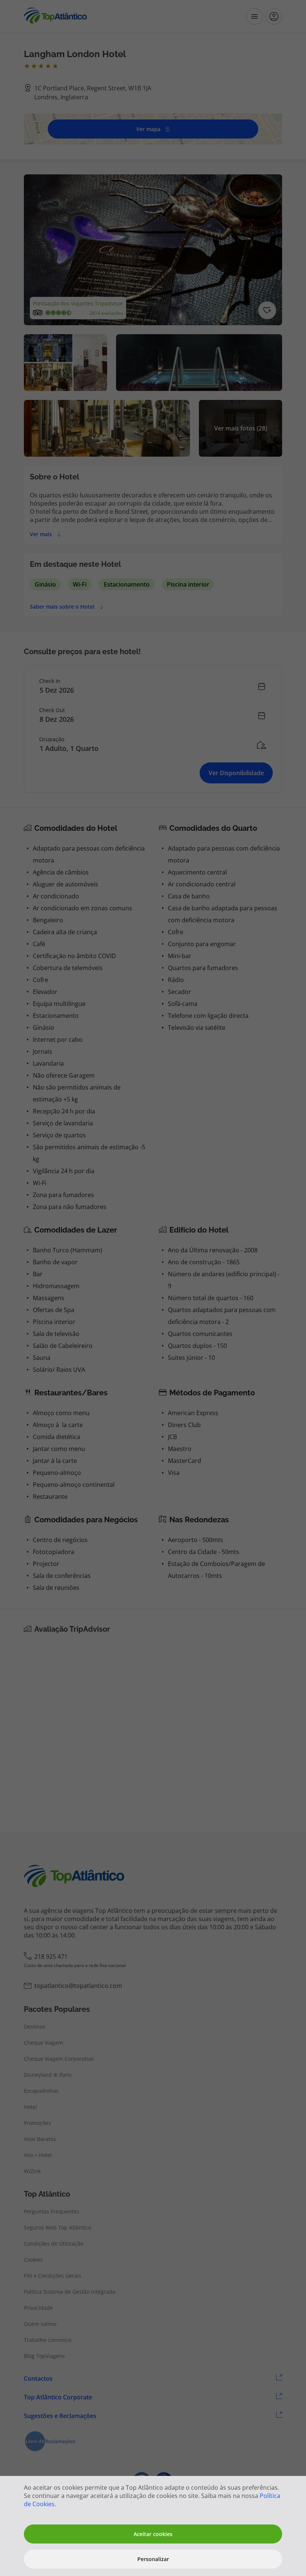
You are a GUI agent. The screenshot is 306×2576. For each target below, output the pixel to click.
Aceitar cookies (153, 2534)
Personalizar (153, 2559)
